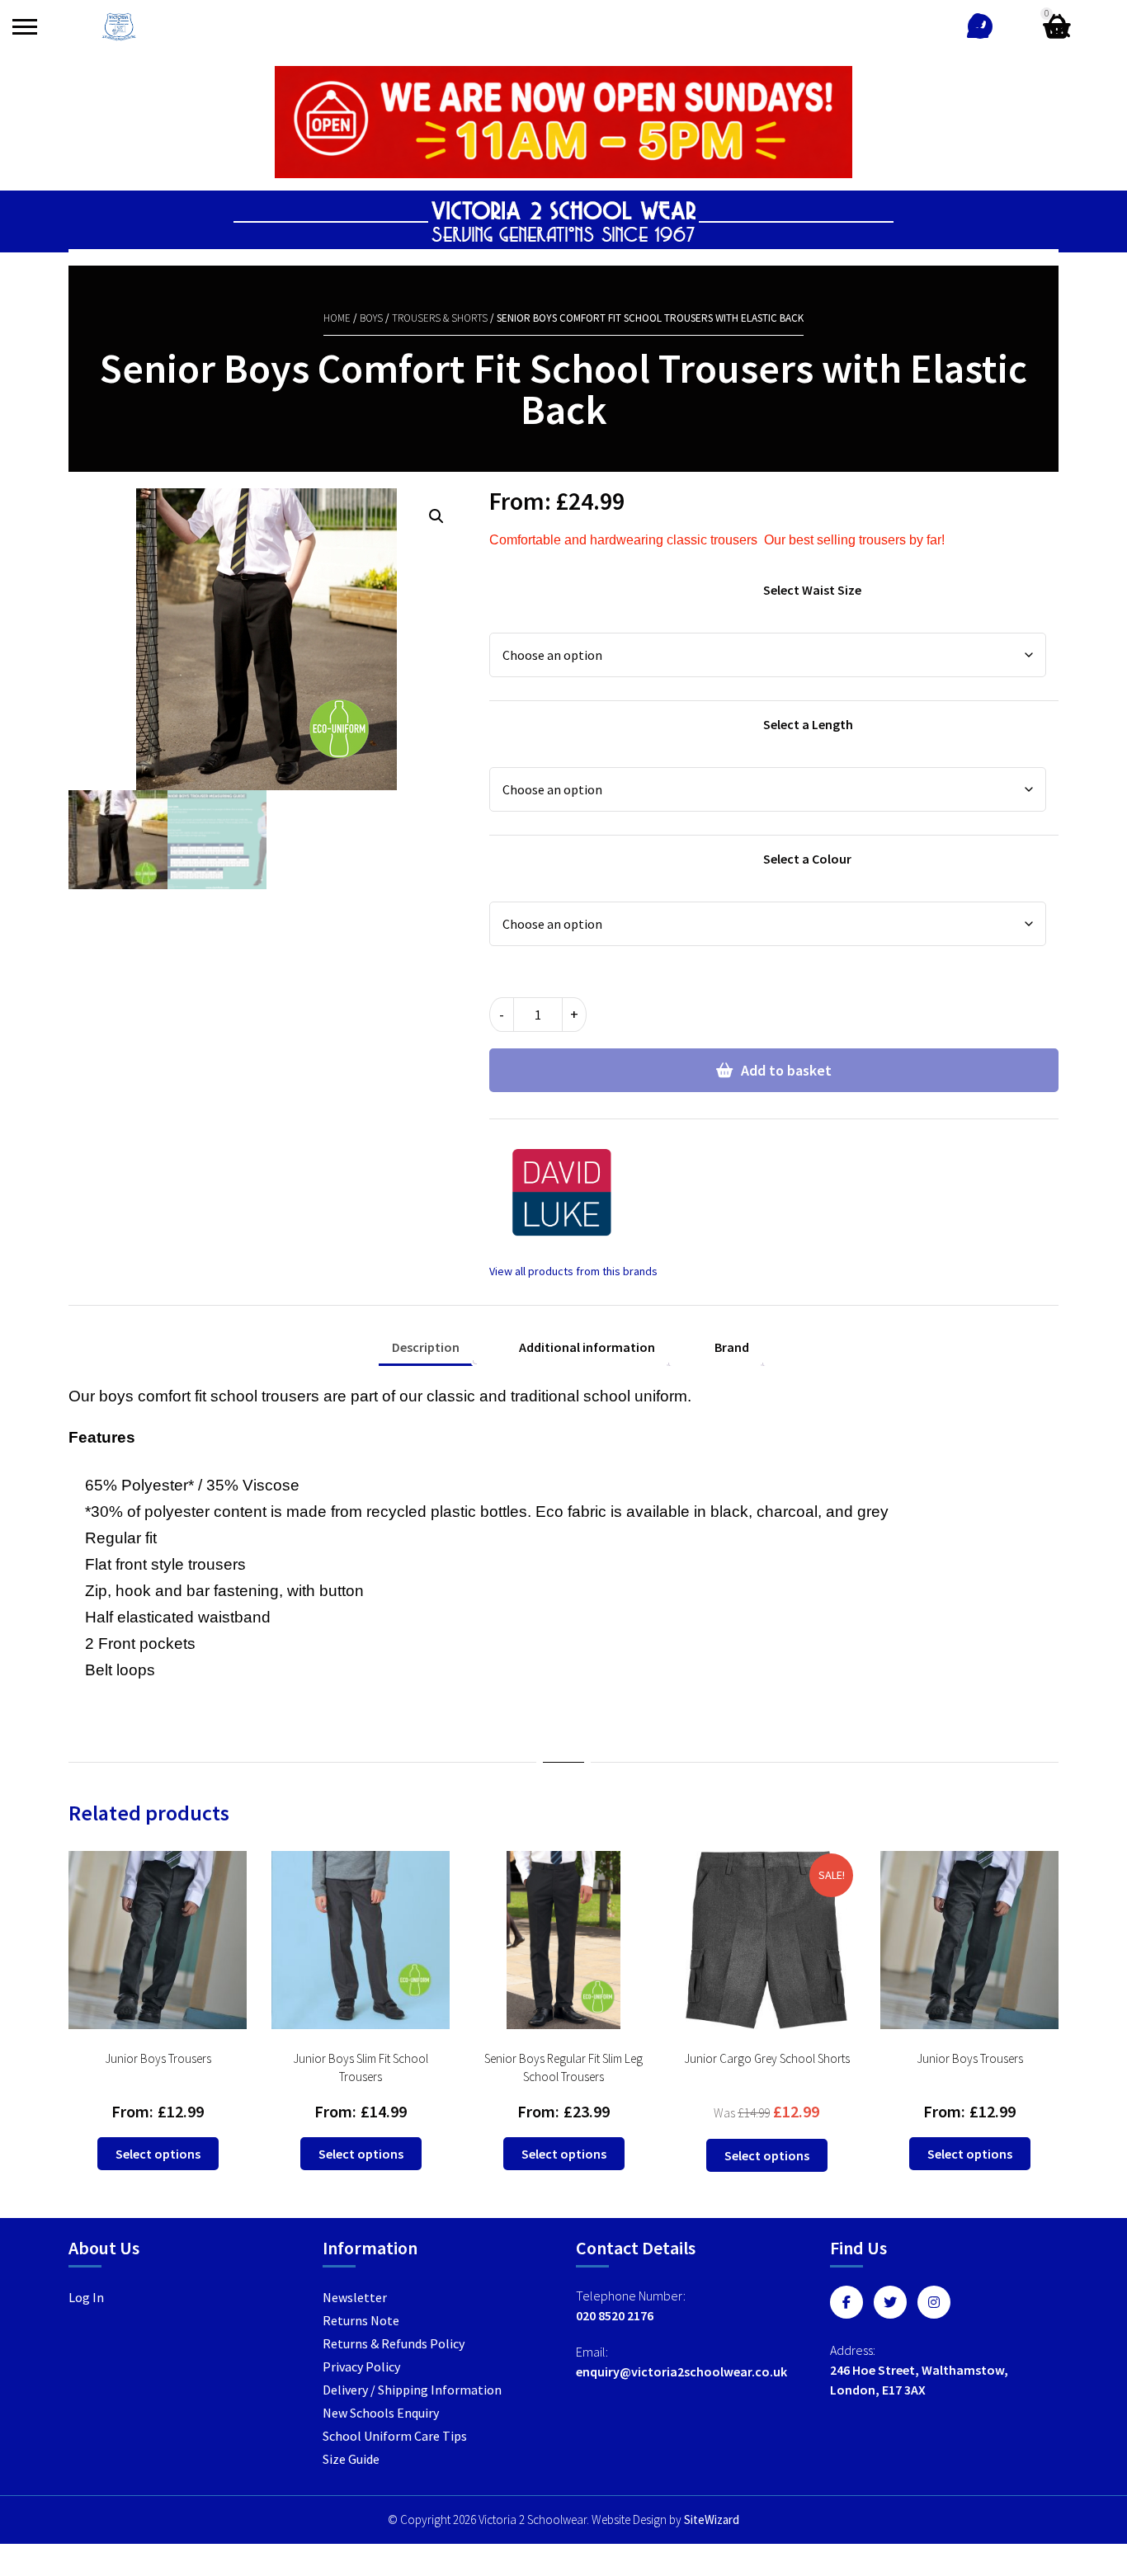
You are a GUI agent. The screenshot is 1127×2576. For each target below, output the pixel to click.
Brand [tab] (732, 1347)
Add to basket (786, 1070)
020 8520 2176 (615, 2315)
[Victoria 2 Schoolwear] (119, 27)
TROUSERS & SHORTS (440, 318)
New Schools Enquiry (381, 2413)
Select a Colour (807, 859)
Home (337, 318)
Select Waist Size (812, 590)
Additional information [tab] (587, 1347)
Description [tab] (426, 1347)
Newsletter (355, 2297)
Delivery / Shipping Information (412, 2390)
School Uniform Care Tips (395, 2436)
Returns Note (361, 2320)
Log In (86, 2297)
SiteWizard (712, 2519)
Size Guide (351, 2459)
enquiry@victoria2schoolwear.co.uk (681, 2371)
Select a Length (808, 724)
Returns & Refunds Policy (394, 2343)
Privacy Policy (361, 2366)
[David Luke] (573, 1207)
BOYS (371, 318)
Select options (158, 2154)
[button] (436, 516)
